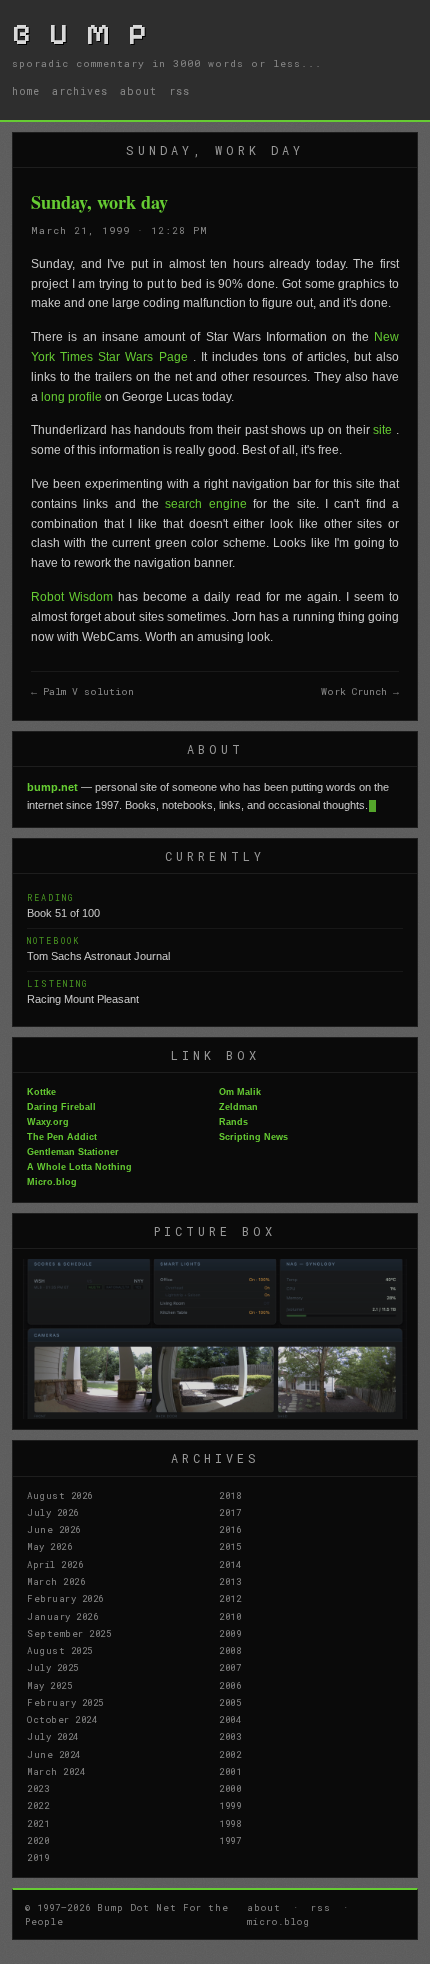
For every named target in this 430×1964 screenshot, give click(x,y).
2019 (38, 1857)
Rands (233, 1122)
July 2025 (53, 1667)
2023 (38, 1788)
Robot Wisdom (74, 597)
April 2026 (55, 1564)
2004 (230, 1719)
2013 (230, 1581)
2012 (230, 1598)
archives (80, 91)
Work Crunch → (360, 691)
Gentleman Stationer (73, 1152)
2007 (230, 1667)
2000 (230, 1788)
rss (179, 91)
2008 (230, 1650)
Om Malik (240, 1092)
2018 (230, 1495)
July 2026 (53, 1512)
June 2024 (54, 1754)
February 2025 (65, 1702)
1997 (230, 1840)
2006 (230, 1685)
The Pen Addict (62, 1137)
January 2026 (62, 1616)
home (26, 91)
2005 (230, 1702)
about (138, 91)
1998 (230, 1823)
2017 (230, 1512)
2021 (38, 1823)
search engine (205, 504)
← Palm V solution (82, 691)
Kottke (41, 1092)
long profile (73, 397)
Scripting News (253, 1137)
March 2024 (56, 1771)
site (384, 430)
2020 (38, 1840)
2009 (230, 1633)
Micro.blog (52, 1182)
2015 (230, 1546)
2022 (38, 1805)
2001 (230, 1771)
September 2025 (69, 1633)
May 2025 (49, 1685)
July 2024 (53, 1736)
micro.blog (278, 1921)
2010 (230, 1616)
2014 (230, 1564)
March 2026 (56, 1581)
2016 (230, 1529)
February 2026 (65, 1598)
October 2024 (62, 1719)
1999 (230, 1805)
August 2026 (60, 1495)
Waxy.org (48, 1122)
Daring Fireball (61, 1107)
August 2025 (60, 1650)
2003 (230, 1736)
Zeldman (238, 1107)
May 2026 (49, 1546)
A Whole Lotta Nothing (79, 1167)
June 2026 (54, 1529)
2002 (230, 1754)
